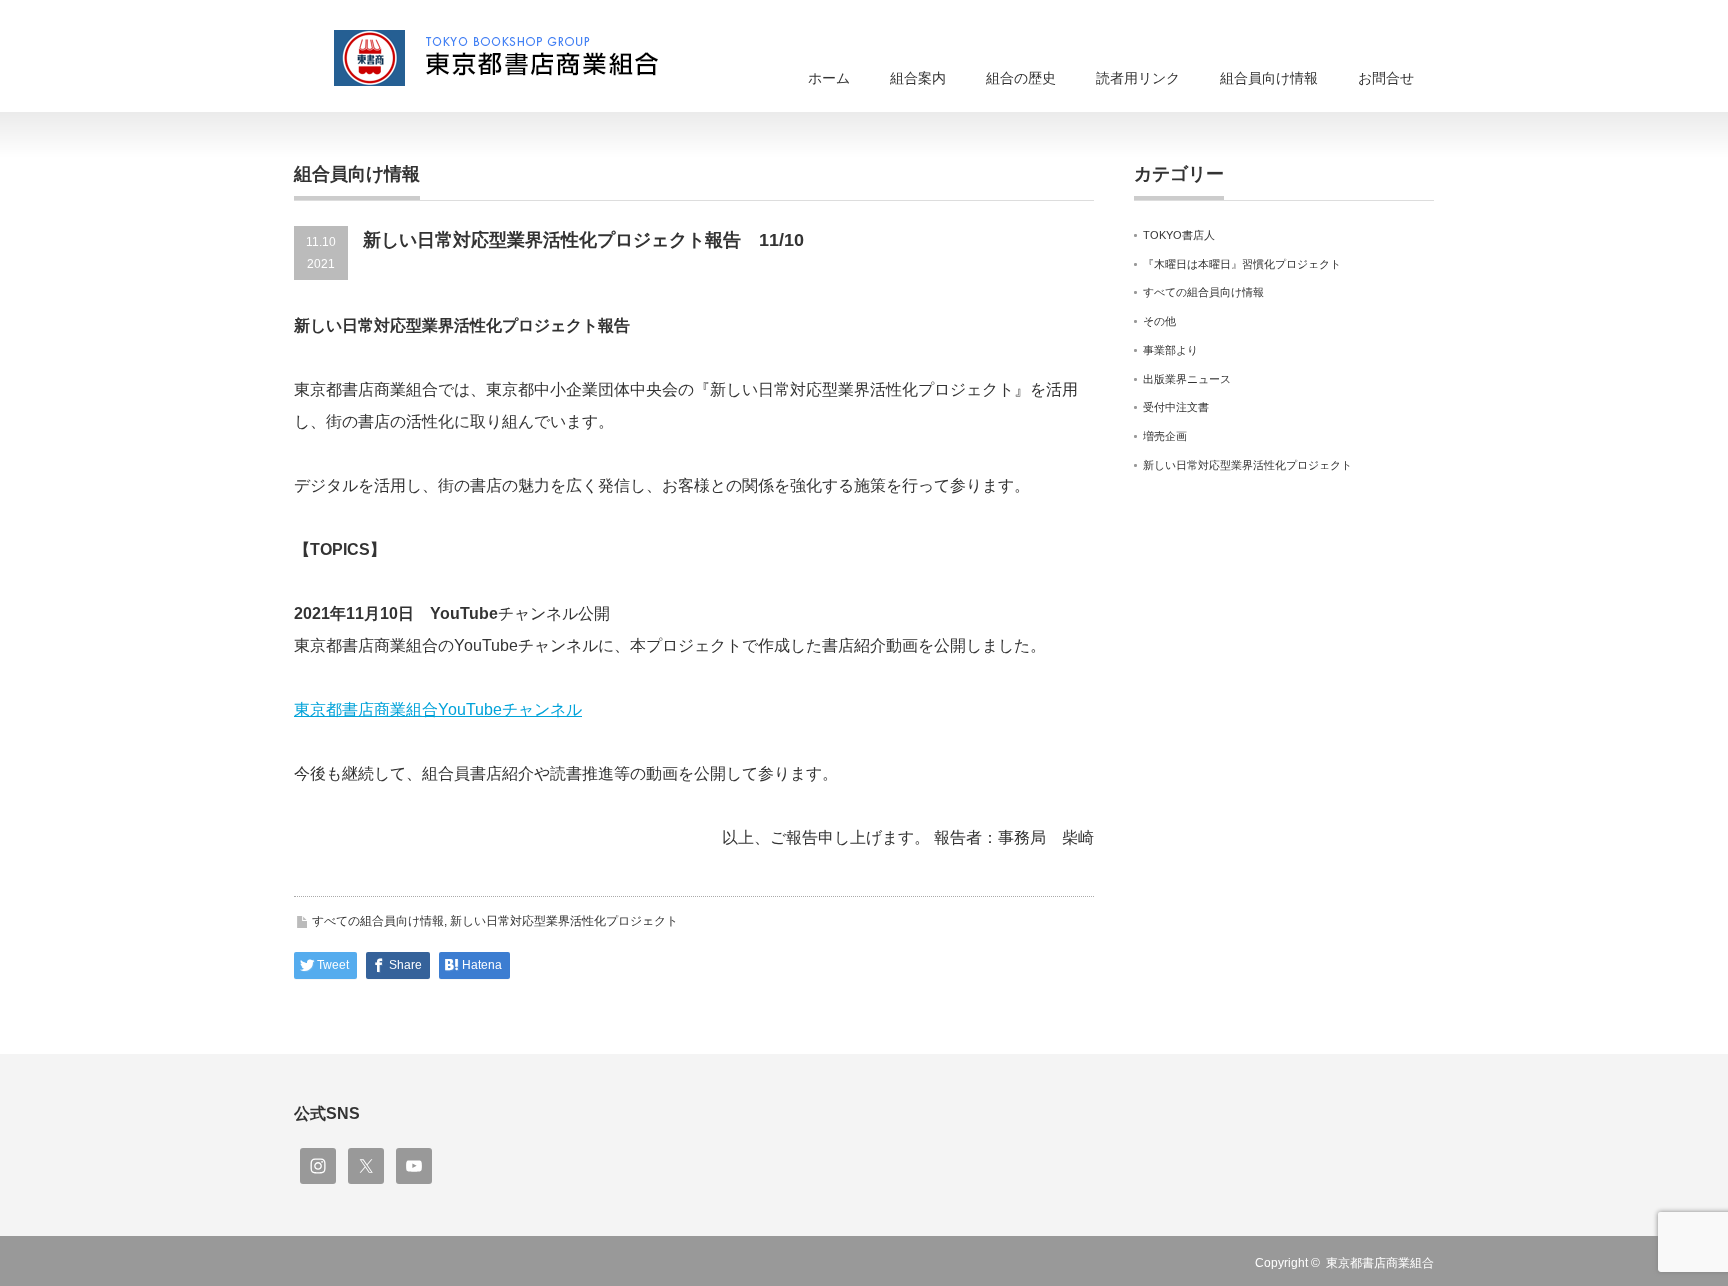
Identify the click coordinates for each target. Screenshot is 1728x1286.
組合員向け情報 (1269, 78)
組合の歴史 (1021, 78)
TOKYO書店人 (1179, 235)
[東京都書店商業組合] (508, 58)
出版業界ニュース (1187, 379)
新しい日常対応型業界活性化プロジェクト (564, 921)
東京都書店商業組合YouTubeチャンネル (438, 709)
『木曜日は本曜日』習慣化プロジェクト (1242, 264)
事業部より (1170, 350)
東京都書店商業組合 (1380, 1263)
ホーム (829, 78)
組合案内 (918, 78)
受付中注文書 (1176, 407)
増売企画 (1165, 436)
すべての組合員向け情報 (378, 921)
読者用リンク (1138, 78)
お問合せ (1386, 78)
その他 (1159, 321)
